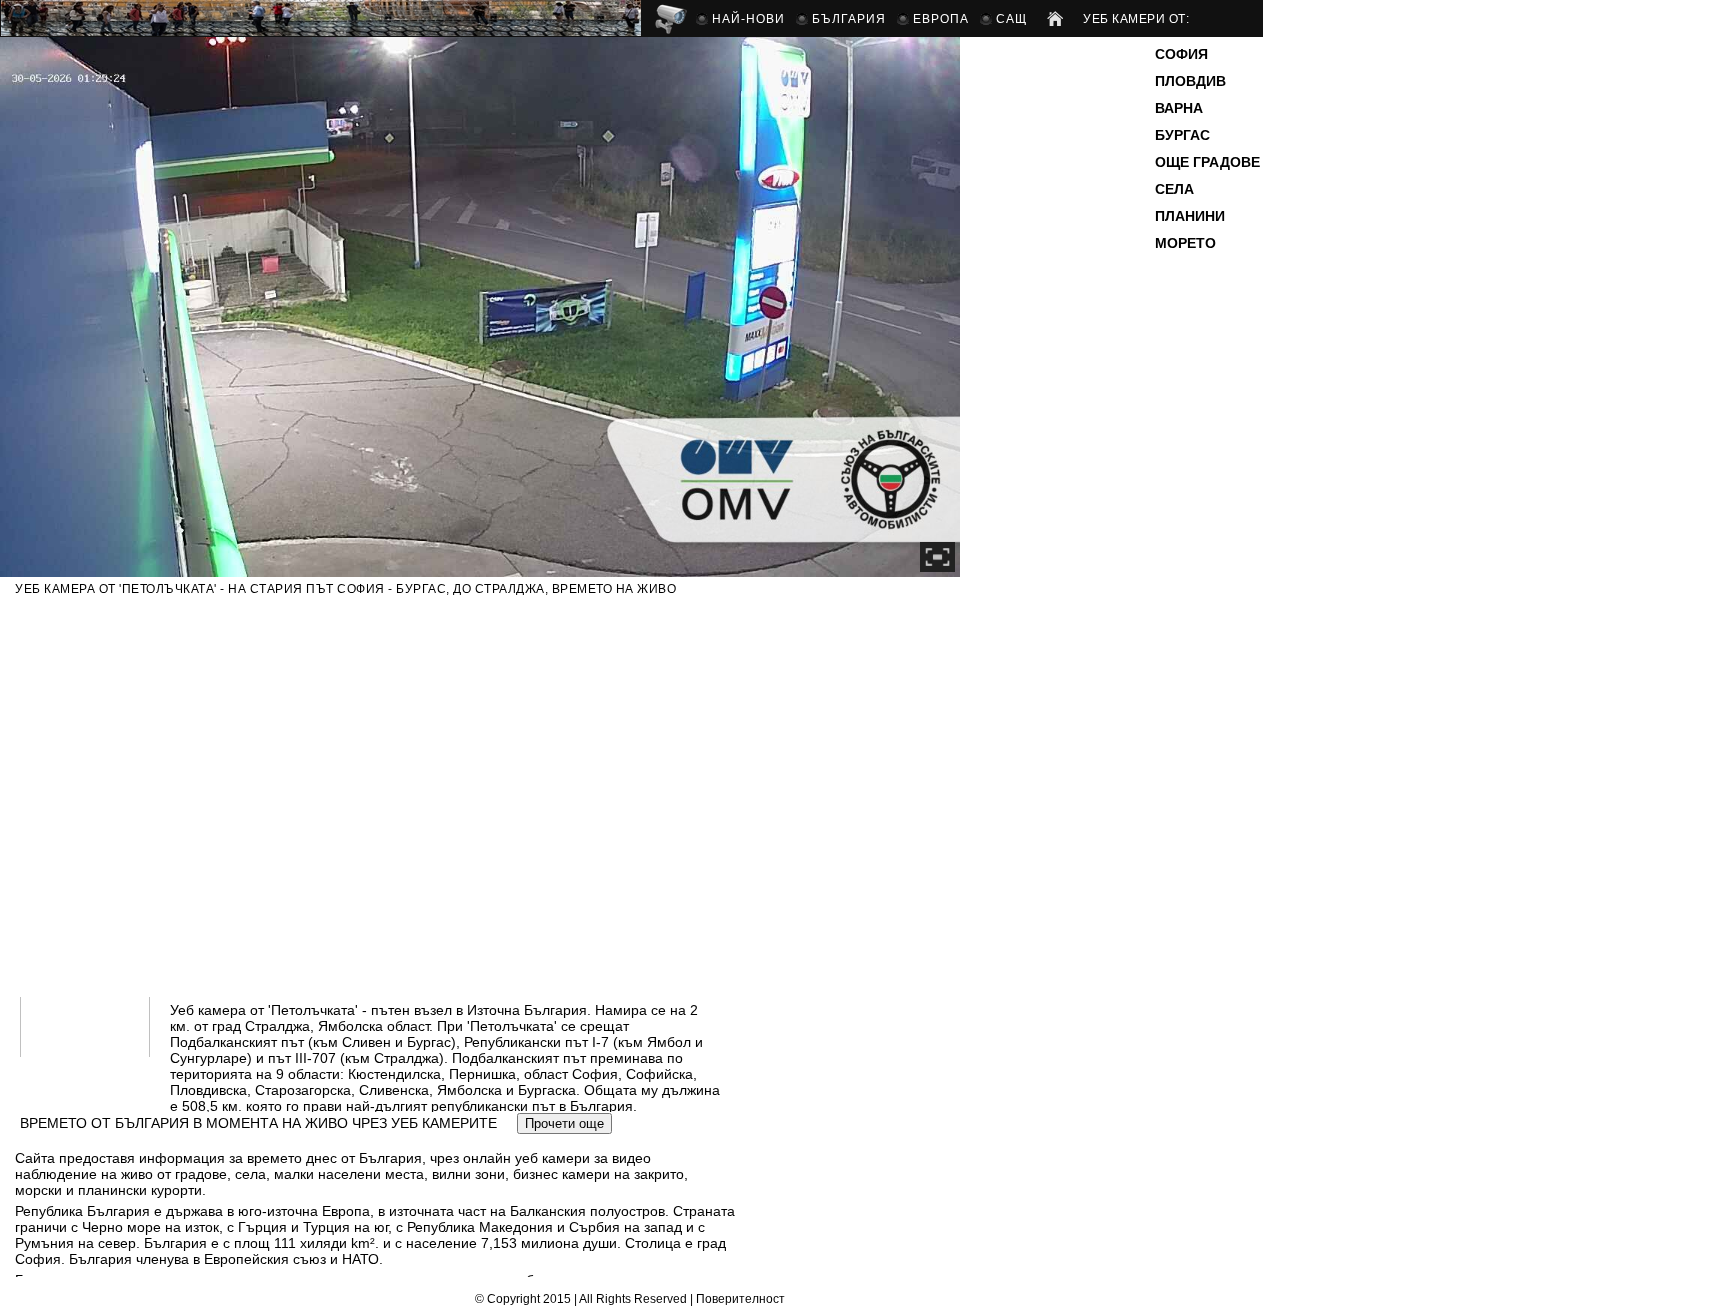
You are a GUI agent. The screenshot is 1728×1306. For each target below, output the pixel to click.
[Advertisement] (1060, 344)
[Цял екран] (937, 557)
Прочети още (564, 1123)
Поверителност (740, 1299)
